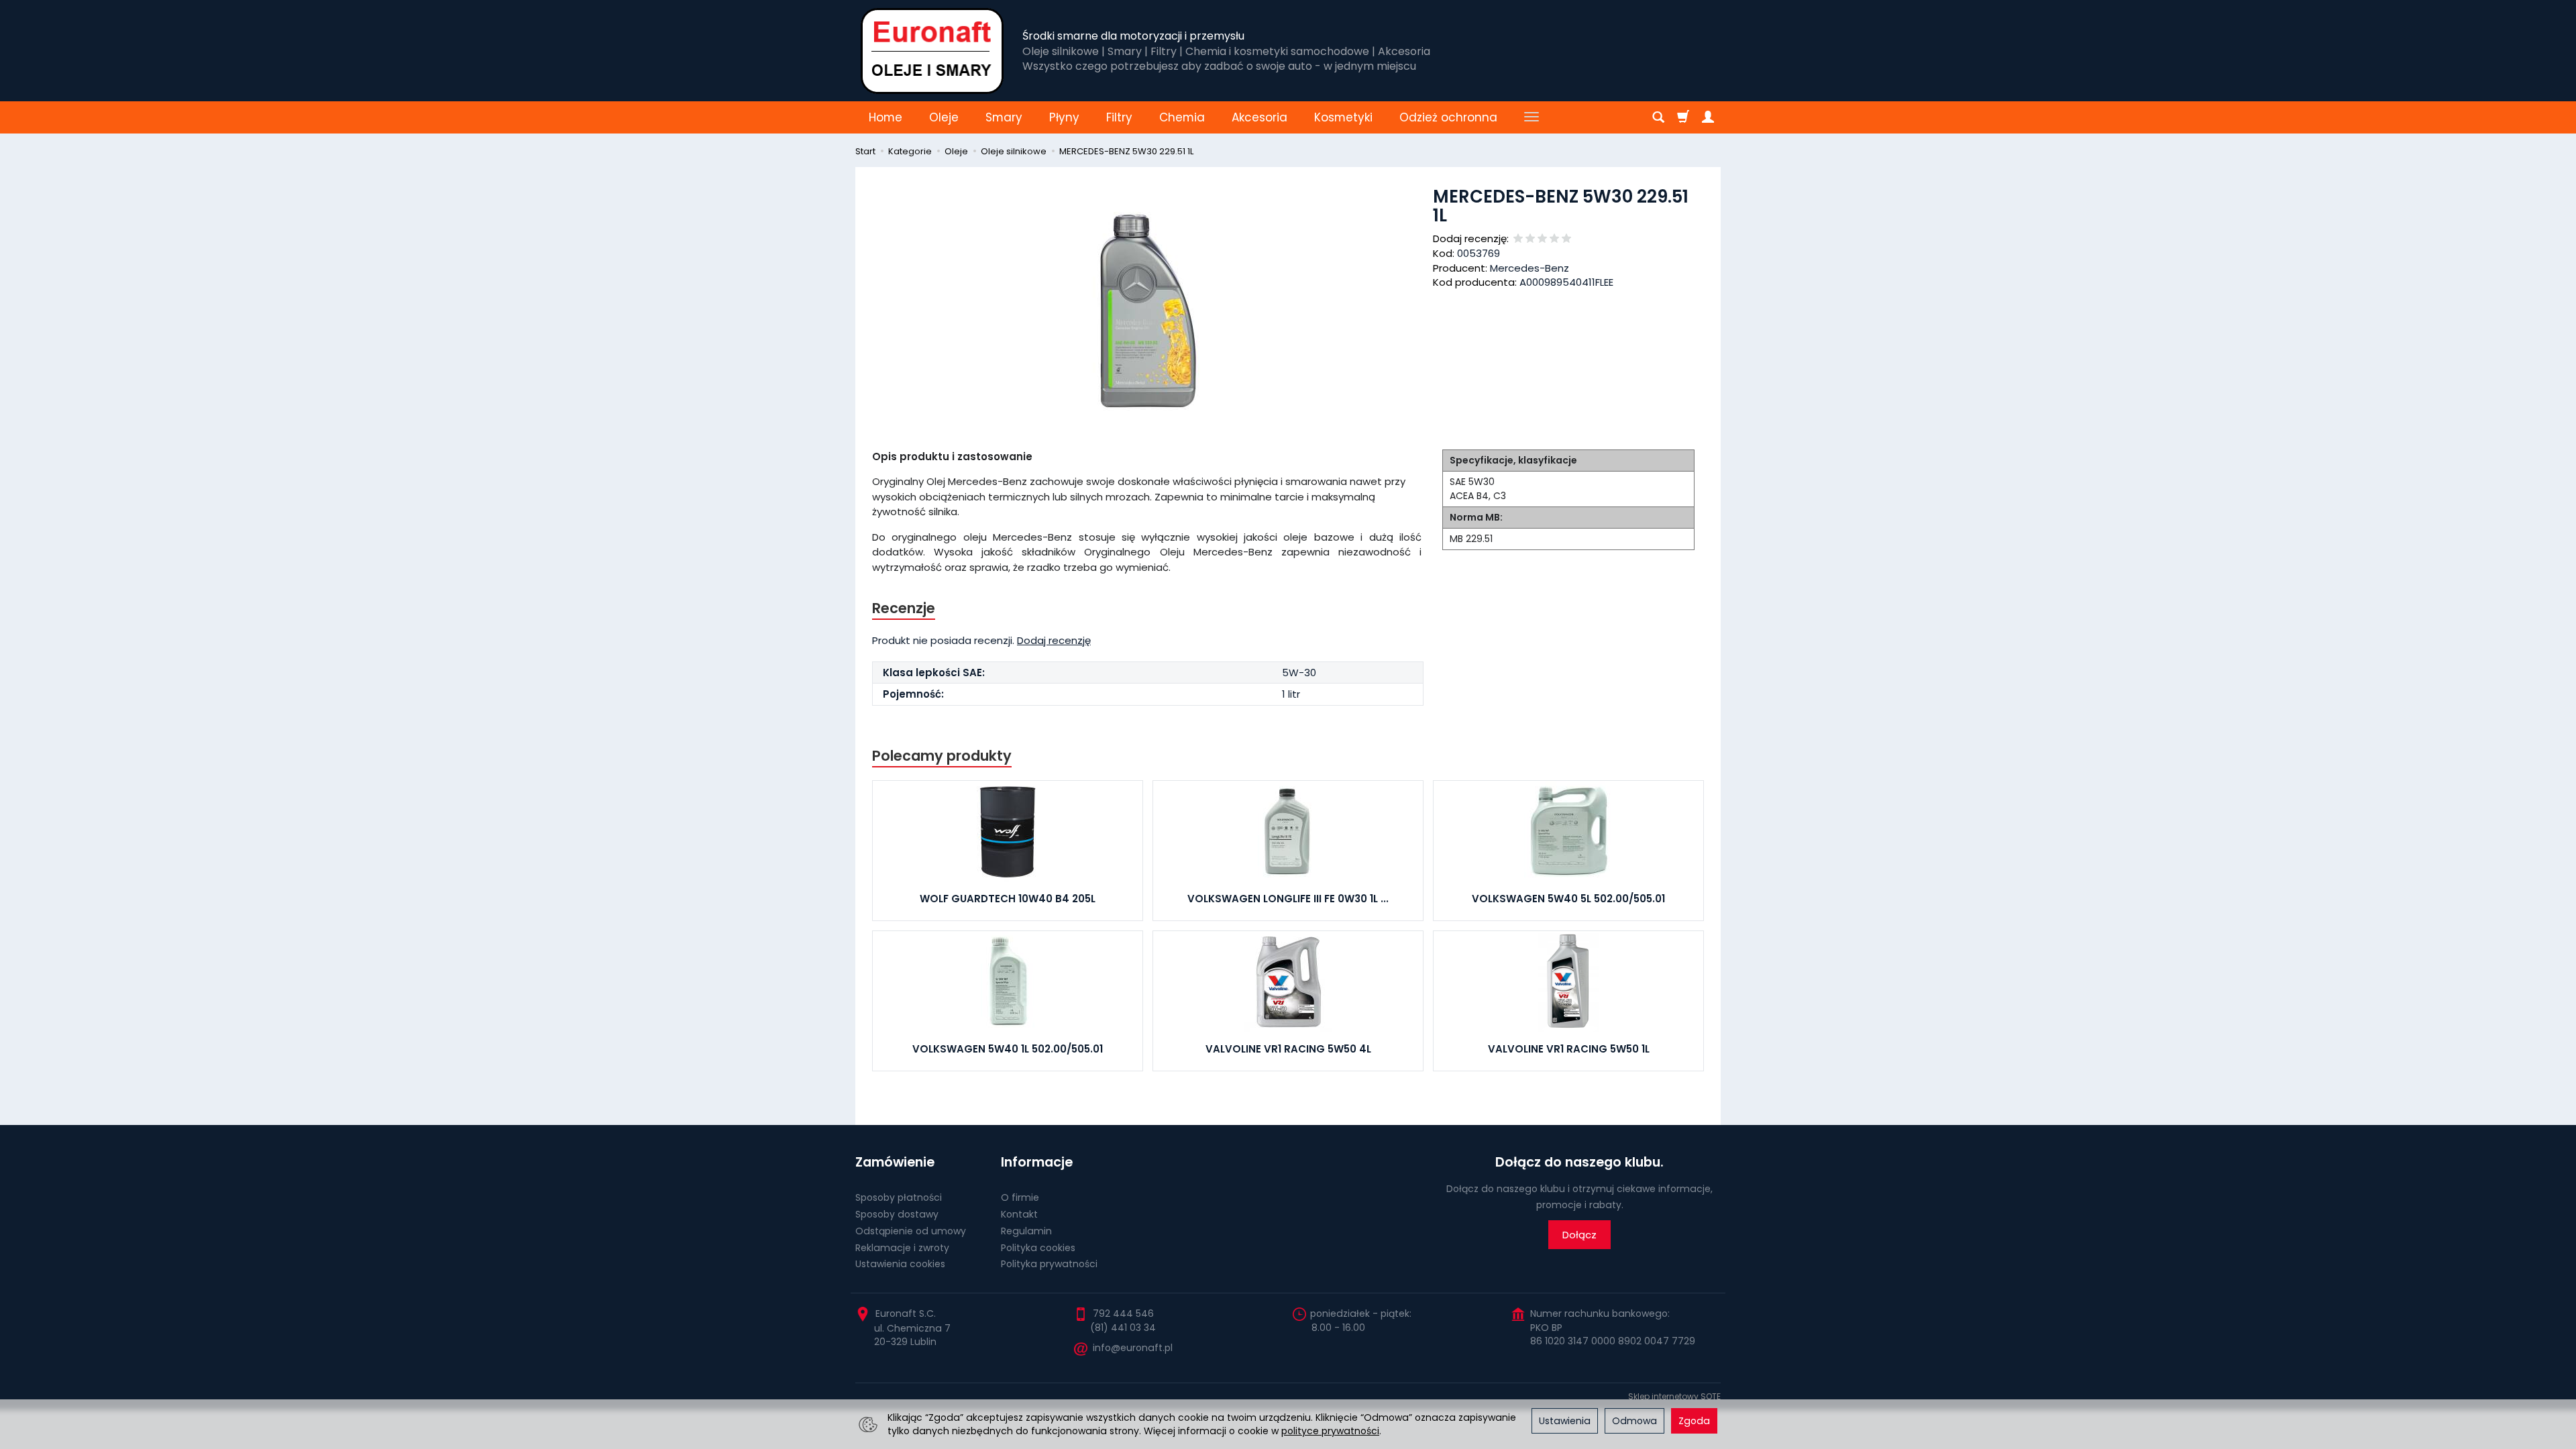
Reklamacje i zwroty (902, 1248)
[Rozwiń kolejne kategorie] (1532, 117)
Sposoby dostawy (897, 1214)
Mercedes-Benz (1529, 268)
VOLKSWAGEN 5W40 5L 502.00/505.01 (1568, 899)
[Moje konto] (1708, 117)
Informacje (1037, 1162)
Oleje (944, 117)
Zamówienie (895, 1162)
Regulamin (1026, 1231)
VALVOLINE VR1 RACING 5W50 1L (1569, 1049)
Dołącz (1579, 1235)
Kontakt (1019, 1214)
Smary (1004, 117)
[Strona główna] (932, 51)
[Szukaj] (1658, 117)
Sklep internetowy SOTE (1674, 1396)
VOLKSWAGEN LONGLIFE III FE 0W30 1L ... (1288, 899)
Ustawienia (1565, 1421)
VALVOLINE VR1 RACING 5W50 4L (1288, 1049)
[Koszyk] (1683, 117)
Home (885, 117)
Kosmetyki (1343, 117)
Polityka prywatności (1049, 1264)
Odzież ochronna (1448, 117)
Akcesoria (1259, 117)
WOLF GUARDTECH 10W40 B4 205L (1008, 899)
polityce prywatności (1330, 1431)
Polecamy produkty (942, 756)
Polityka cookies (1038, 1248)
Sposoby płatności (899, 1197)
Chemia (1182, 117)
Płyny (1064, 117)
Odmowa (1634, 1421)
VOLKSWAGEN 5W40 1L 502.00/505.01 (1008, 1049)
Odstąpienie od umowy (911, 1231)
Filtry (1119, 117)
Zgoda (1694, 1421)
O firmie (1020, 1197)
